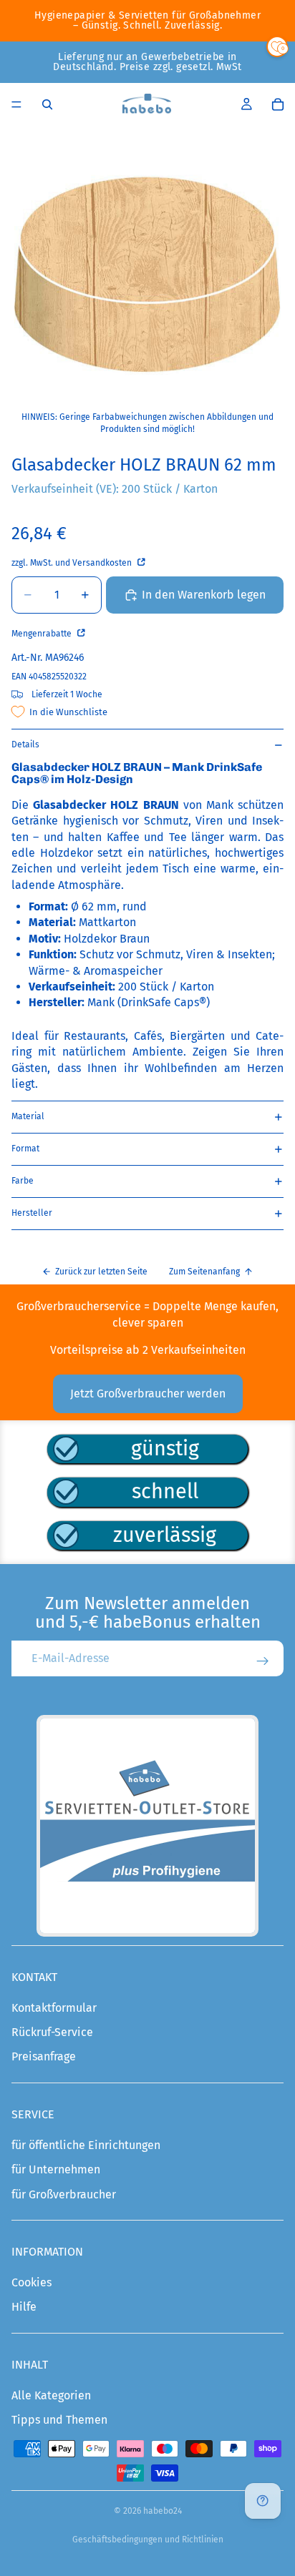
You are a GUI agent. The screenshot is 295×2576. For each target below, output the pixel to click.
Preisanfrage (44, 2056)
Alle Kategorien (51, 2395)
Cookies (32, 2282)
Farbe (23, 1181)
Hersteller (32, 1213)
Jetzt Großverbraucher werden (148, 1393)
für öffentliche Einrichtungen (86, 2145)
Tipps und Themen (59, 2420)
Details (25, 744)
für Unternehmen (56, 2169)
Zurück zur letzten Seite (101, 1272)
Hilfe (24, 2307)
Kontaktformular (54, 2008)
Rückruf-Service (52, 2032)
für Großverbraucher (64, 2194)
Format (25, 1149)
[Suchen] (47, 104)
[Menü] (16, 104)
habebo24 (163, 2511)
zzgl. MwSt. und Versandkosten (73, 563)
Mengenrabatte (43, 634)
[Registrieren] (263, 1661)
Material (28, 1116)
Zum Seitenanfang (204, 1272)
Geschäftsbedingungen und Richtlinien (148, 2540)
